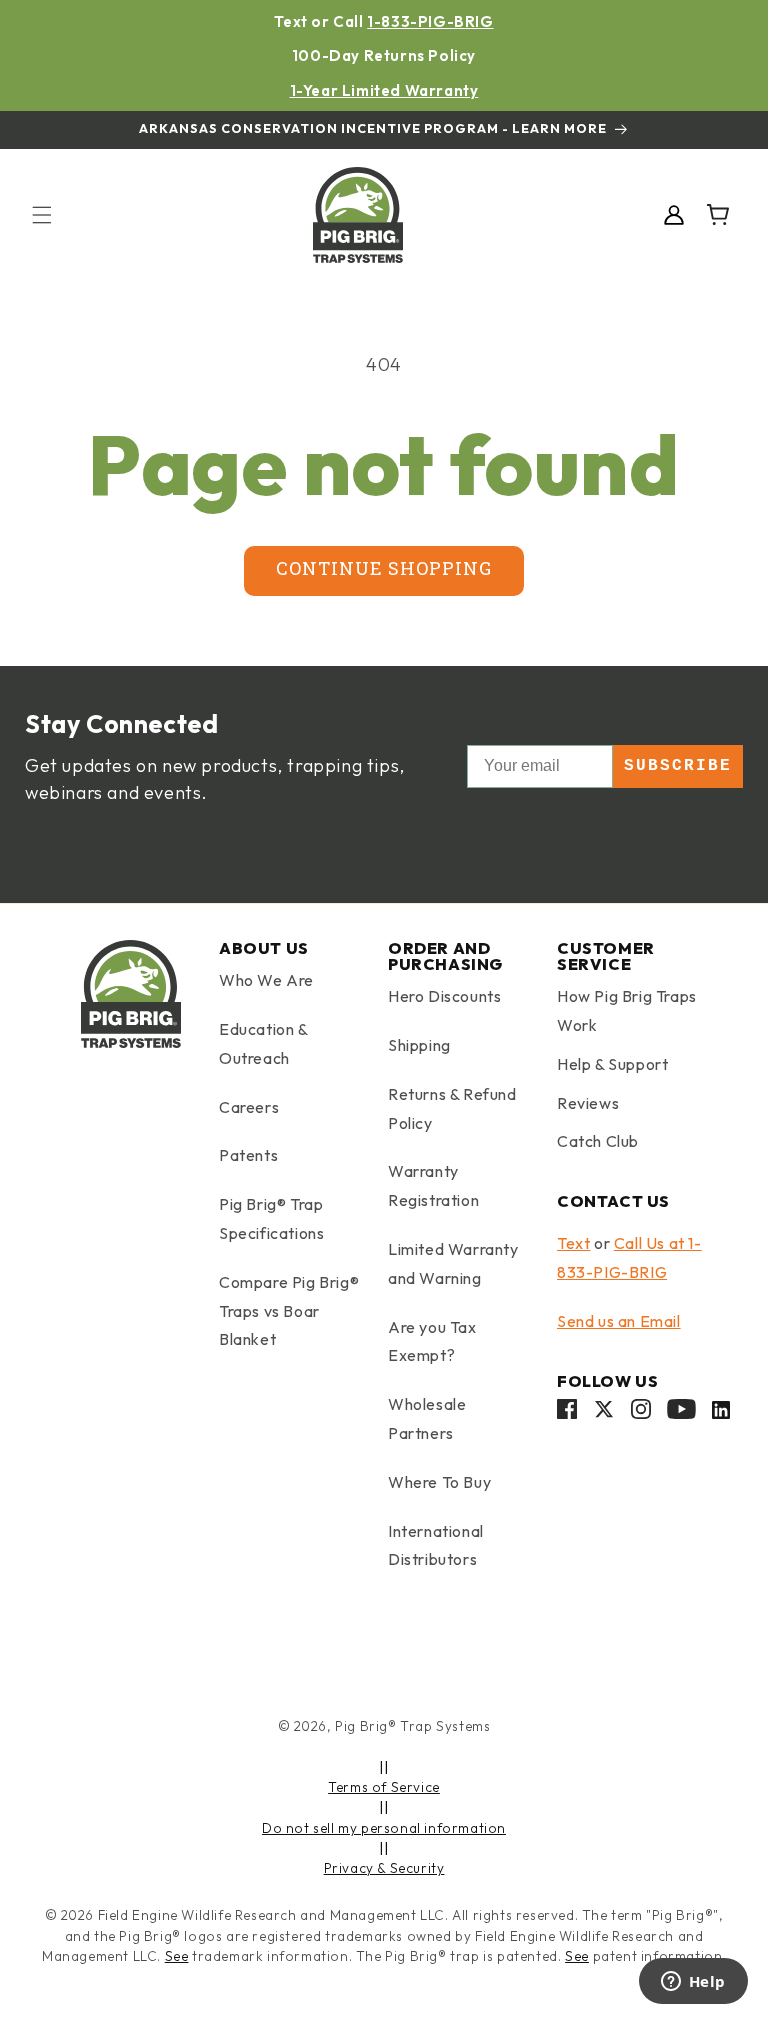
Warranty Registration (433, 1185)
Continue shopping (383, 570)
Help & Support (612, 1064)
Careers (249, 1107)
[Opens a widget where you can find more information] (693, 1983)
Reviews (588, 1103)
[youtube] (681, 1413)
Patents (248, 1155)
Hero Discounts (444, 996)
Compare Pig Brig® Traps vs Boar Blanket (289, 1311)
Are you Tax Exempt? (432, 1341)
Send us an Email (619, 1321)
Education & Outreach (263, 1043)
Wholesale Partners (427, 1418)
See (177, 1956)
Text (573, 1243)
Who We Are (266, 980)
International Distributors (436, 1545)
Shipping (419, 1045)
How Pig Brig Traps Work (627, 1010)
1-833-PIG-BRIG (430, 21)
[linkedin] (721, 1413)
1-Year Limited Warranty (384, 90)
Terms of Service (384, 1787)
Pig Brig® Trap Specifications (271, 1218)
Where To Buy (439, 1482)
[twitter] (604, 1413)
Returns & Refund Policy (452, 1108)
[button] (42, 215)
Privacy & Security (384, 1868)
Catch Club (598, 1141)
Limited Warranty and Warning (453, 1263)
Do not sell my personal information (384, 1828)
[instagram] (641, 1413)
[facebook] (567, 1413)
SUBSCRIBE (678, 766)
